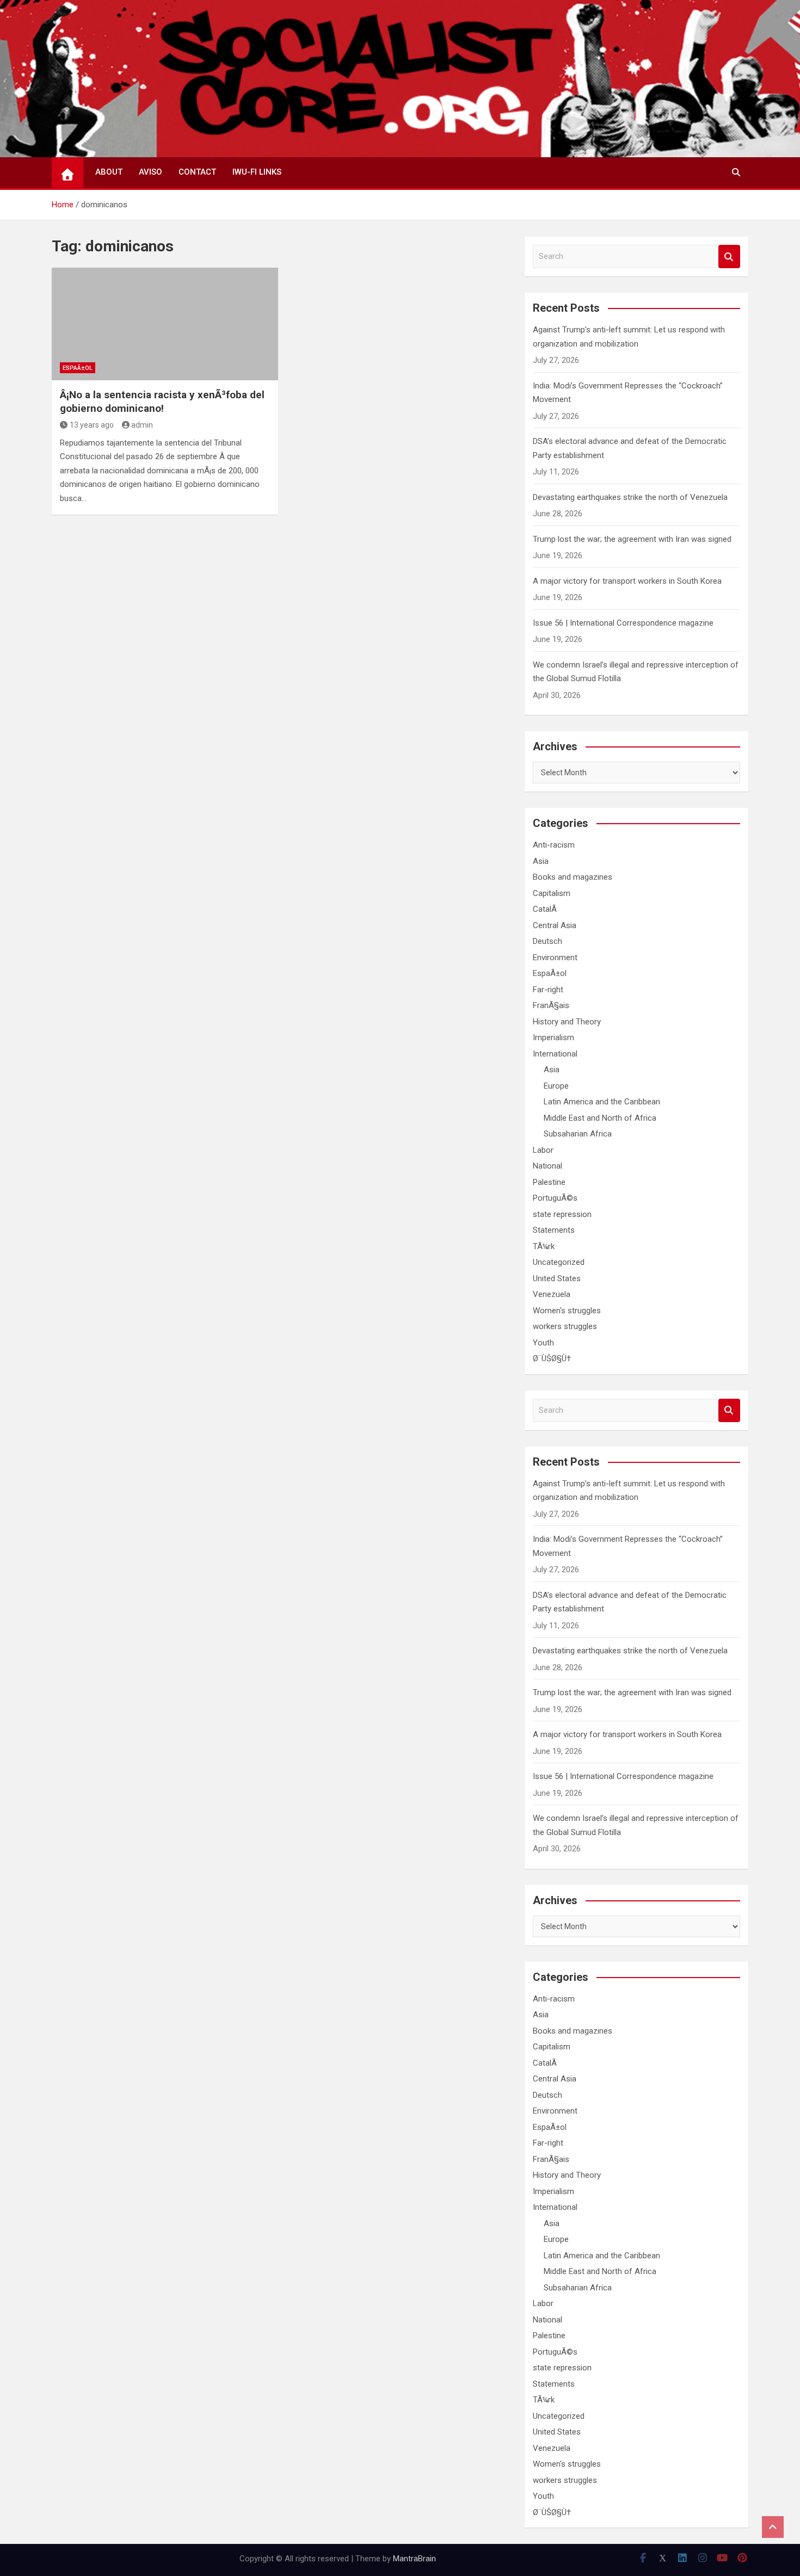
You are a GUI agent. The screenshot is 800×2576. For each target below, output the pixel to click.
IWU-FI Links (257, 172)
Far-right (548, 990)
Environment (555, 957)
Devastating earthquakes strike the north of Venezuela (630, 497)
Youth (543, 1343)
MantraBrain (414, 2559)
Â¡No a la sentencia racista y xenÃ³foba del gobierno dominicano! (162, 401)
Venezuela (552, 1294)
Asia (541, 861)
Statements (554, 1230)
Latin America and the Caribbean (602, 1102)
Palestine (549, 1182)
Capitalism (552, 893)
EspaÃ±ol (78, 368)
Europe (556, 1086)
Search (729, 257)
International (555, 1054)
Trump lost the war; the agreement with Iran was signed (632, 539)
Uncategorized (559, 1262)
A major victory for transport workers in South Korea (627, 581)
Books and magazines (573, 877)
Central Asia (555, 925)
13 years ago (92, 425)
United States (557, 1278)
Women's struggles (567, 1311)
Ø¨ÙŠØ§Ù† (552, 1358)
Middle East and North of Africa (600, 1118)
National (547, 1166)
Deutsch (547, 941)
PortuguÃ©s (555, 1198)
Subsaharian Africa (578, 1134)
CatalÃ (546, 909)
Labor (543, 1150)
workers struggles (565, 1326)
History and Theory (567, 1022)
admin (142, 425)
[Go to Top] (773, 2527)
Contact (197, 172)
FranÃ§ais (551, 1005)
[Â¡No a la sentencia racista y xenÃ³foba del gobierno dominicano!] (165, 324)
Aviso (150, 172)
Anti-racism (554, 845)
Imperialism (553, 1037)
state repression (562, 1214)
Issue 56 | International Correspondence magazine (623, 623)
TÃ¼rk (544, 1246)
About (109, 172)
